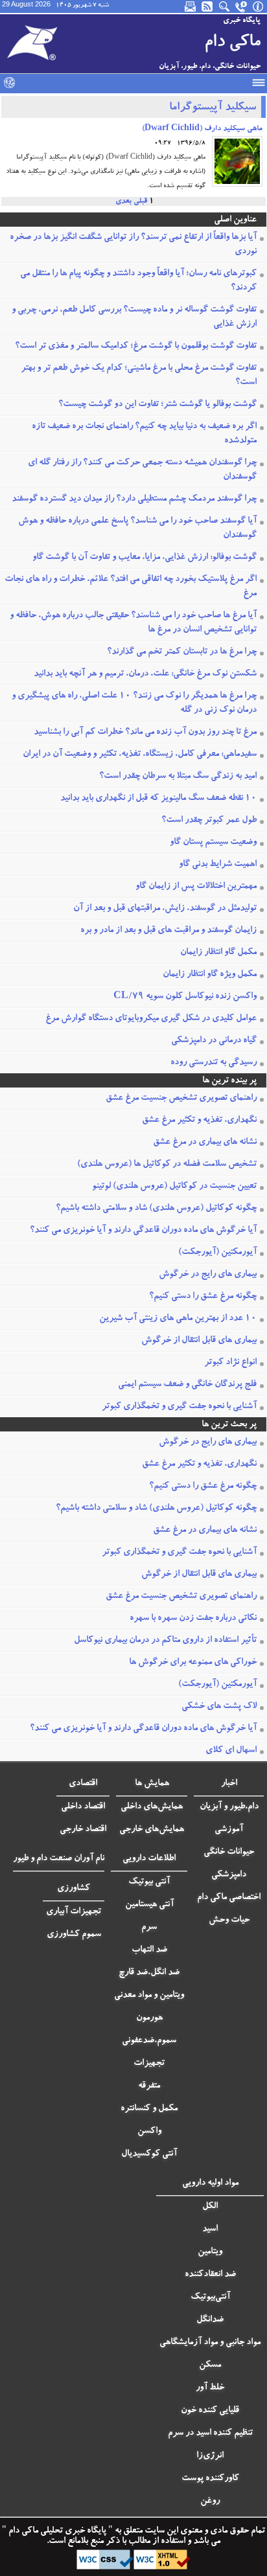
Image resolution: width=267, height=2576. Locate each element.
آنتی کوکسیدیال (149, 2154)
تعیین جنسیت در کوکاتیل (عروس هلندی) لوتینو (174, 1187)
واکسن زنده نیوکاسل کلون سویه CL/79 (185, 997)
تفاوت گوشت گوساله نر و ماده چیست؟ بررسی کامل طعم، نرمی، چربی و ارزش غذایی (134, 317)
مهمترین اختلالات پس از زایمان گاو (196, 887)
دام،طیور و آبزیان (229, 1807)
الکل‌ (210, 2207)
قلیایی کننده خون (210, 2411)
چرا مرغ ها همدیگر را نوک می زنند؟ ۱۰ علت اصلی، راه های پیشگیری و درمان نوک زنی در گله (134, 703)
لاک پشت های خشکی (219, 1707)
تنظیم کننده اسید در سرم (210, 2434)
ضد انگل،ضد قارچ (149, 1973)
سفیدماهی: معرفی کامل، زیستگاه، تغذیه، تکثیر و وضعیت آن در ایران (140, 755)
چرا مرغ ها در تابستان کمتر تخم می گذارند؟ (182, 652)
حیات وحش (229, 1921)
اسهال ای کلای (231, 1751)
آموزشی (229, 1830)
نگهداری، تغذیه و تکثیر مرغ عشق (199, 1121)
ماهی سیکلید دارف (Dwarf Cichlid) (202, 129)
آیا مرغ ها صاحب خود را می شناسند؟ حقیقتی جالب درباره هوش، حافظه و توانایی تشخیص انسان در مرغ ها (133, 623)
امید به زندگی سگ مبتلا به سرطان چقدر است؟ (178, 777)
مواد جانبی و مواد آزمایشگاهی (210, 2343)
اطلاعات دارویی (149, 1859)
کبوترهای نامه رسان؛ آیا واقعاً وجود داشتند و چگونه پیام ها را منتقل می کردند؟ (138, 281)
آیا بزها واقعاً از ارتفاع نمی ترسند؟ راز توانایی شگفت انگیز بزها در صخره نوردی (133, 245)
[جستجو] (225, 6)
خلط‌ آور (210, 2388)
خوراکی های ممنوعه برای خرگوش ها (193, 1663)
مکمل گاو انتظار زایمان (218, 953)
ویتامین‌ (210, 2252)
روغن (210, 2502)
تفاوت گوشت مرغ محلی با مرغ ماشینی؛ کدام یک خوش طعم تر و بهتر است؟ (139, 376)
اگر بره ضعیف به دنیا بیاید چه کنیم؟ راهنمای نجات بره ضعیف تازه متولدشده (144, 434)
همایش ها (152, 1784)
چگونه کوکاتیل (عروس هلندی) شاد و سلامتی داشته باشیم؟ (156, 1209)
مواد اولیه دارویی (210, 2183)
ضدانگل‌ (210, 2320)
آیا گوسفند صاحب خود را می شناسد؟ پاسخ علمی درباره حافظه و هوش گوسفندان (137, 529)
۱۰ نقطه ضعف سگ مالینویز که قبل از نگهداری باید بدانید (158, 799)
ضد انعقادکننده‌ (210, 2275)
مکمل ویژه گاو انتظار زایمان (210, 975)
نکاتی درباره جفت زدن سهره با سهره (193, 1619)
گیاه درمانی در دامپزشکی (214, 1041)
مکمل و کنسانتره (149, 2109)
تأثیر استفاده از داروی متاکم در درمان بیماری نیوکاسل (165, 1641)
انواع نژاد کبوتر (230, 1363)
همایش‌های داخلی (152, 1807)
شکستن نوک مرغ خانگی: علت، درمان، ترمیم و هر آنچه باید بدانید (145, 674)
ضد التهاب (149, 1950)
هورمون (149, 2018)
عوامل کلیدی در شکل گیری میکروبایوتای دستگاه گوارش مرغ (151, 1019)
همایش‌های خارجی (152, 1830)
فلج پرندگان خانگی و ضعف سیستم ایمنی (187, 1385)
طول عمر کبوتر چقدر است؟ (209, 821)
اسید (210, 2229)
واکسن (149, 2132)
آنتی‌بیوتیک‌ (210, 2297)
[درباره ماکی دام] (259, 6)
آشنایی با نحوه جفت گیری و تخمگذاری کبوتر (179, 1407)
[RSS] (208, 6)
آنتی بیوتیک (149, 1882)
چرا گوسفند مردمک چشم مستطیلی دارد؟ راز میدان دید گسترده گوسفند (134, 499)
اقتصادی (83, 1784)
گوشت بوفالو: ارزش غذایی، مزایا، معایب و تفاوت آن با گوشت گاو (145, 558)
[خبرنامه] (191, 6)
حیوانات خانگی (229, 1852)
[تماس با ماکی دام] (242, 6)
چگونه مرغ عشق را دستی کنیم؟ (203, 1297)
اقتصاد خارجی (83, 1830)
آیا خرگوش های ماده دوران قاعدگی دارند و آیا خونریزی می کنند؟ (143, 1231)
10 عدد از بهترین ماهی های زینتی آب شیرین (178, 1319)
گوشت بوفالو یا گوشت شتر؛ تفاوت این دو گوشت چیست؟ (157, 405)
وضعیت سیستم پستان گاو (213, 843)
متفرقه (149, 2086)
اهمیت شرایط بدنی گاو (218, 865)
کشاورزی (74, 1889)
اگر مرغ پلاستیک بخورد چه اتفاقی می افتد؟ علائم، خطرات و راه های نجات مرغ (131, 587)
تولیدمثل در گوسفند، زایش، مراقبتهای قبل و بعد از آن (165, 909)
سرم (149, 1928)
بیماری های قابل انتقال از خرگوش (199, 1341)
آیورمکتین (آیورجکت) (217, 1253)
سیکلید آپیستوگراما (213, 108)
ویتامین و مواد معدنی (149, 1996)
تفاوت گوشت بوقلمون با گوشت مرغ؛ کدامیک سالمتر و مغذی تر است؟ (136, 347)
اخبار (229, 1784)
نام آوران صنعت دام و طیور (59, 1859)
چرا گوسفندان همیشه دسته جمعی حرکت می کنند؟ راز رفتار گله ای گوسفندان (142, 470)
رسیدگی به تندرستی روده (214, 1063)
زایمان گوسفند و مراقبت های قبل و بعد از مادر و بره (168, 931)
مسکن (210, 2365)
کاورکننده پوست (210, 2479)
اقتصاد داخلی (83, 1807)
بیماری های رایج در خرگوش (208, 1275)
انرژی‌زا (210, 2456)
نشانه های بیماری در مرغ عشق (205, 1143)
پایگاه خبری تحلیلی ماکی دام (56, 2531)
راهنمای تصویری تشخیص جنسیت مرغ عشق (181, 1099)
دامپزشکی (229, 1875)
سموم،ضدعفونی (149, 2041)
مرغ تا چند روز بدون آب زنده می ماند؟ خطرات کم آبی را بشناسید (145, 733)
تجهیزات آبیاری (74, 1912)
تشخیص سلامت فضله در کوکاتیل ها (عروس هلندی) (167, 1165)
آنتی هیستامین (149, 1905)
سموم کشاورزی (74, 1935)
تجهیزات (149, 2064)
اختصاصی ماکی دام (229, 1898)
